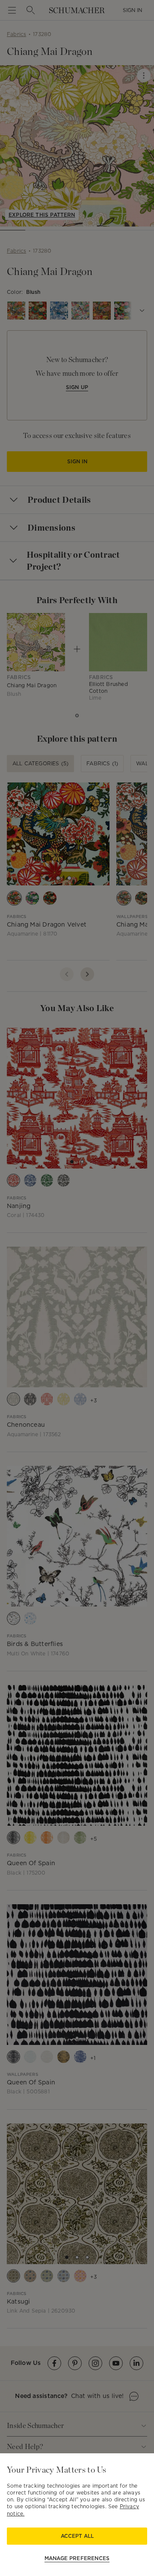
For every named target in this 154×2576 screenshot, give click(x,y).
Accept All (77, 2536)
